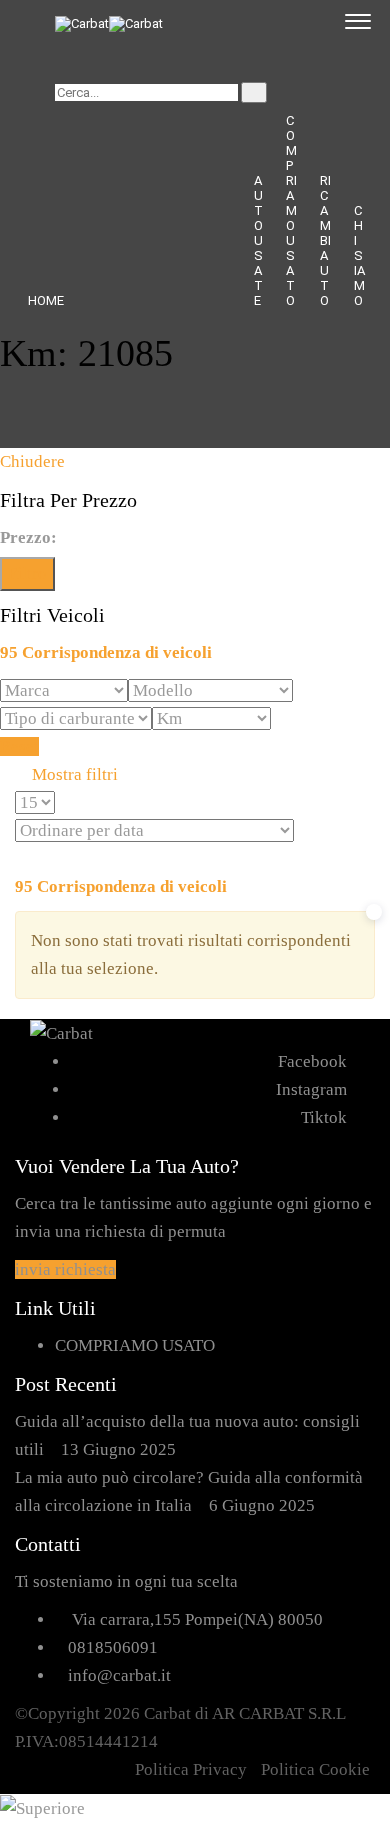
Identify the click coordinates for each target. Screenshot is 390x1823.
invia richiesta (65, 1269)
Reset (19, 746)
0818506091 (113, 1647)
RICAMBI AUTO (325, 240)
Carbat (167, 1713)
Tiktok (324, 1117)
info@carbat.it (119, 1675)
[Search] (254, 92)
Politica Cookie (315, 1769)
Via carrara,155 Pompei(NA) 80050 (197, 1619)
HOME (46, 300)
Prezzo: (28, 537)
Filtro (27, 573)
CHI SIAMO (359, 255)
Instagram (311, 1089)
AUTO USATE (258, 240)
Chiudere (32, 461)
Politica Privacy (191, 1769)
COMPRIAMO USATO (291, 210)
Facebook (312, 1061)
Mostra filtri (73, 774)
